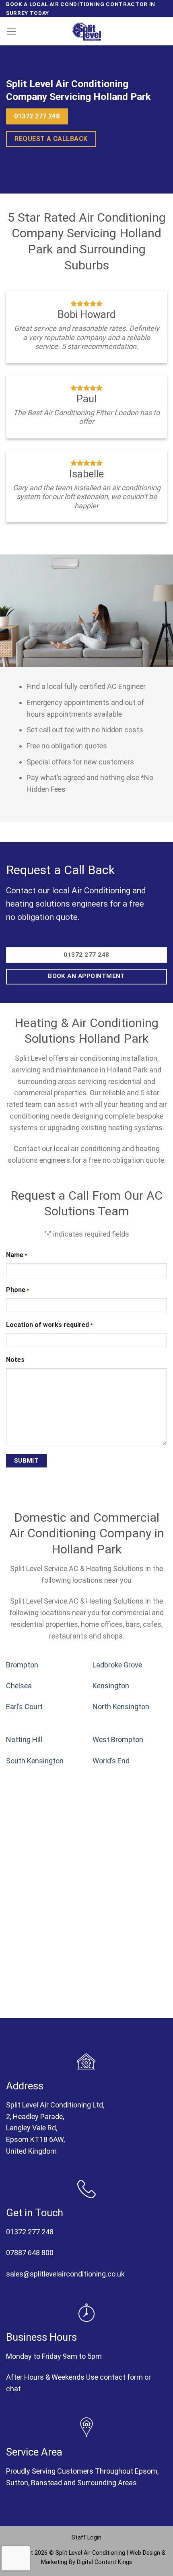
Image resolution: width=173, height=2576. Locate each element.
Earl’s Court (24, 1707)
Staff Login (86, 2538)
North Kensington (121, 1707)
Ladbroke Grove (117, 1665)
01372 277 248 (30, 2232)
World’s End (111, 1761)
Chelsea (19, 1686)
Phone (18, 1290)
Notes (15, 1360)
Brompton (22, 1665)
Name (16, 1255)
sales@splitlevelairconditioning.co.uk (65, 2274)
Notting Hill (24, 1739)
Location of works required (49, 1325)
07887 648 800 (30, 2253)
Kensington (111, 1686)
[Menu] (11, 32)
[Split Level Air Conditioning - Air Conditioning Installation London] (86, 31)
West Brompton (118, 1739)
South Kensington (35, 1761)
